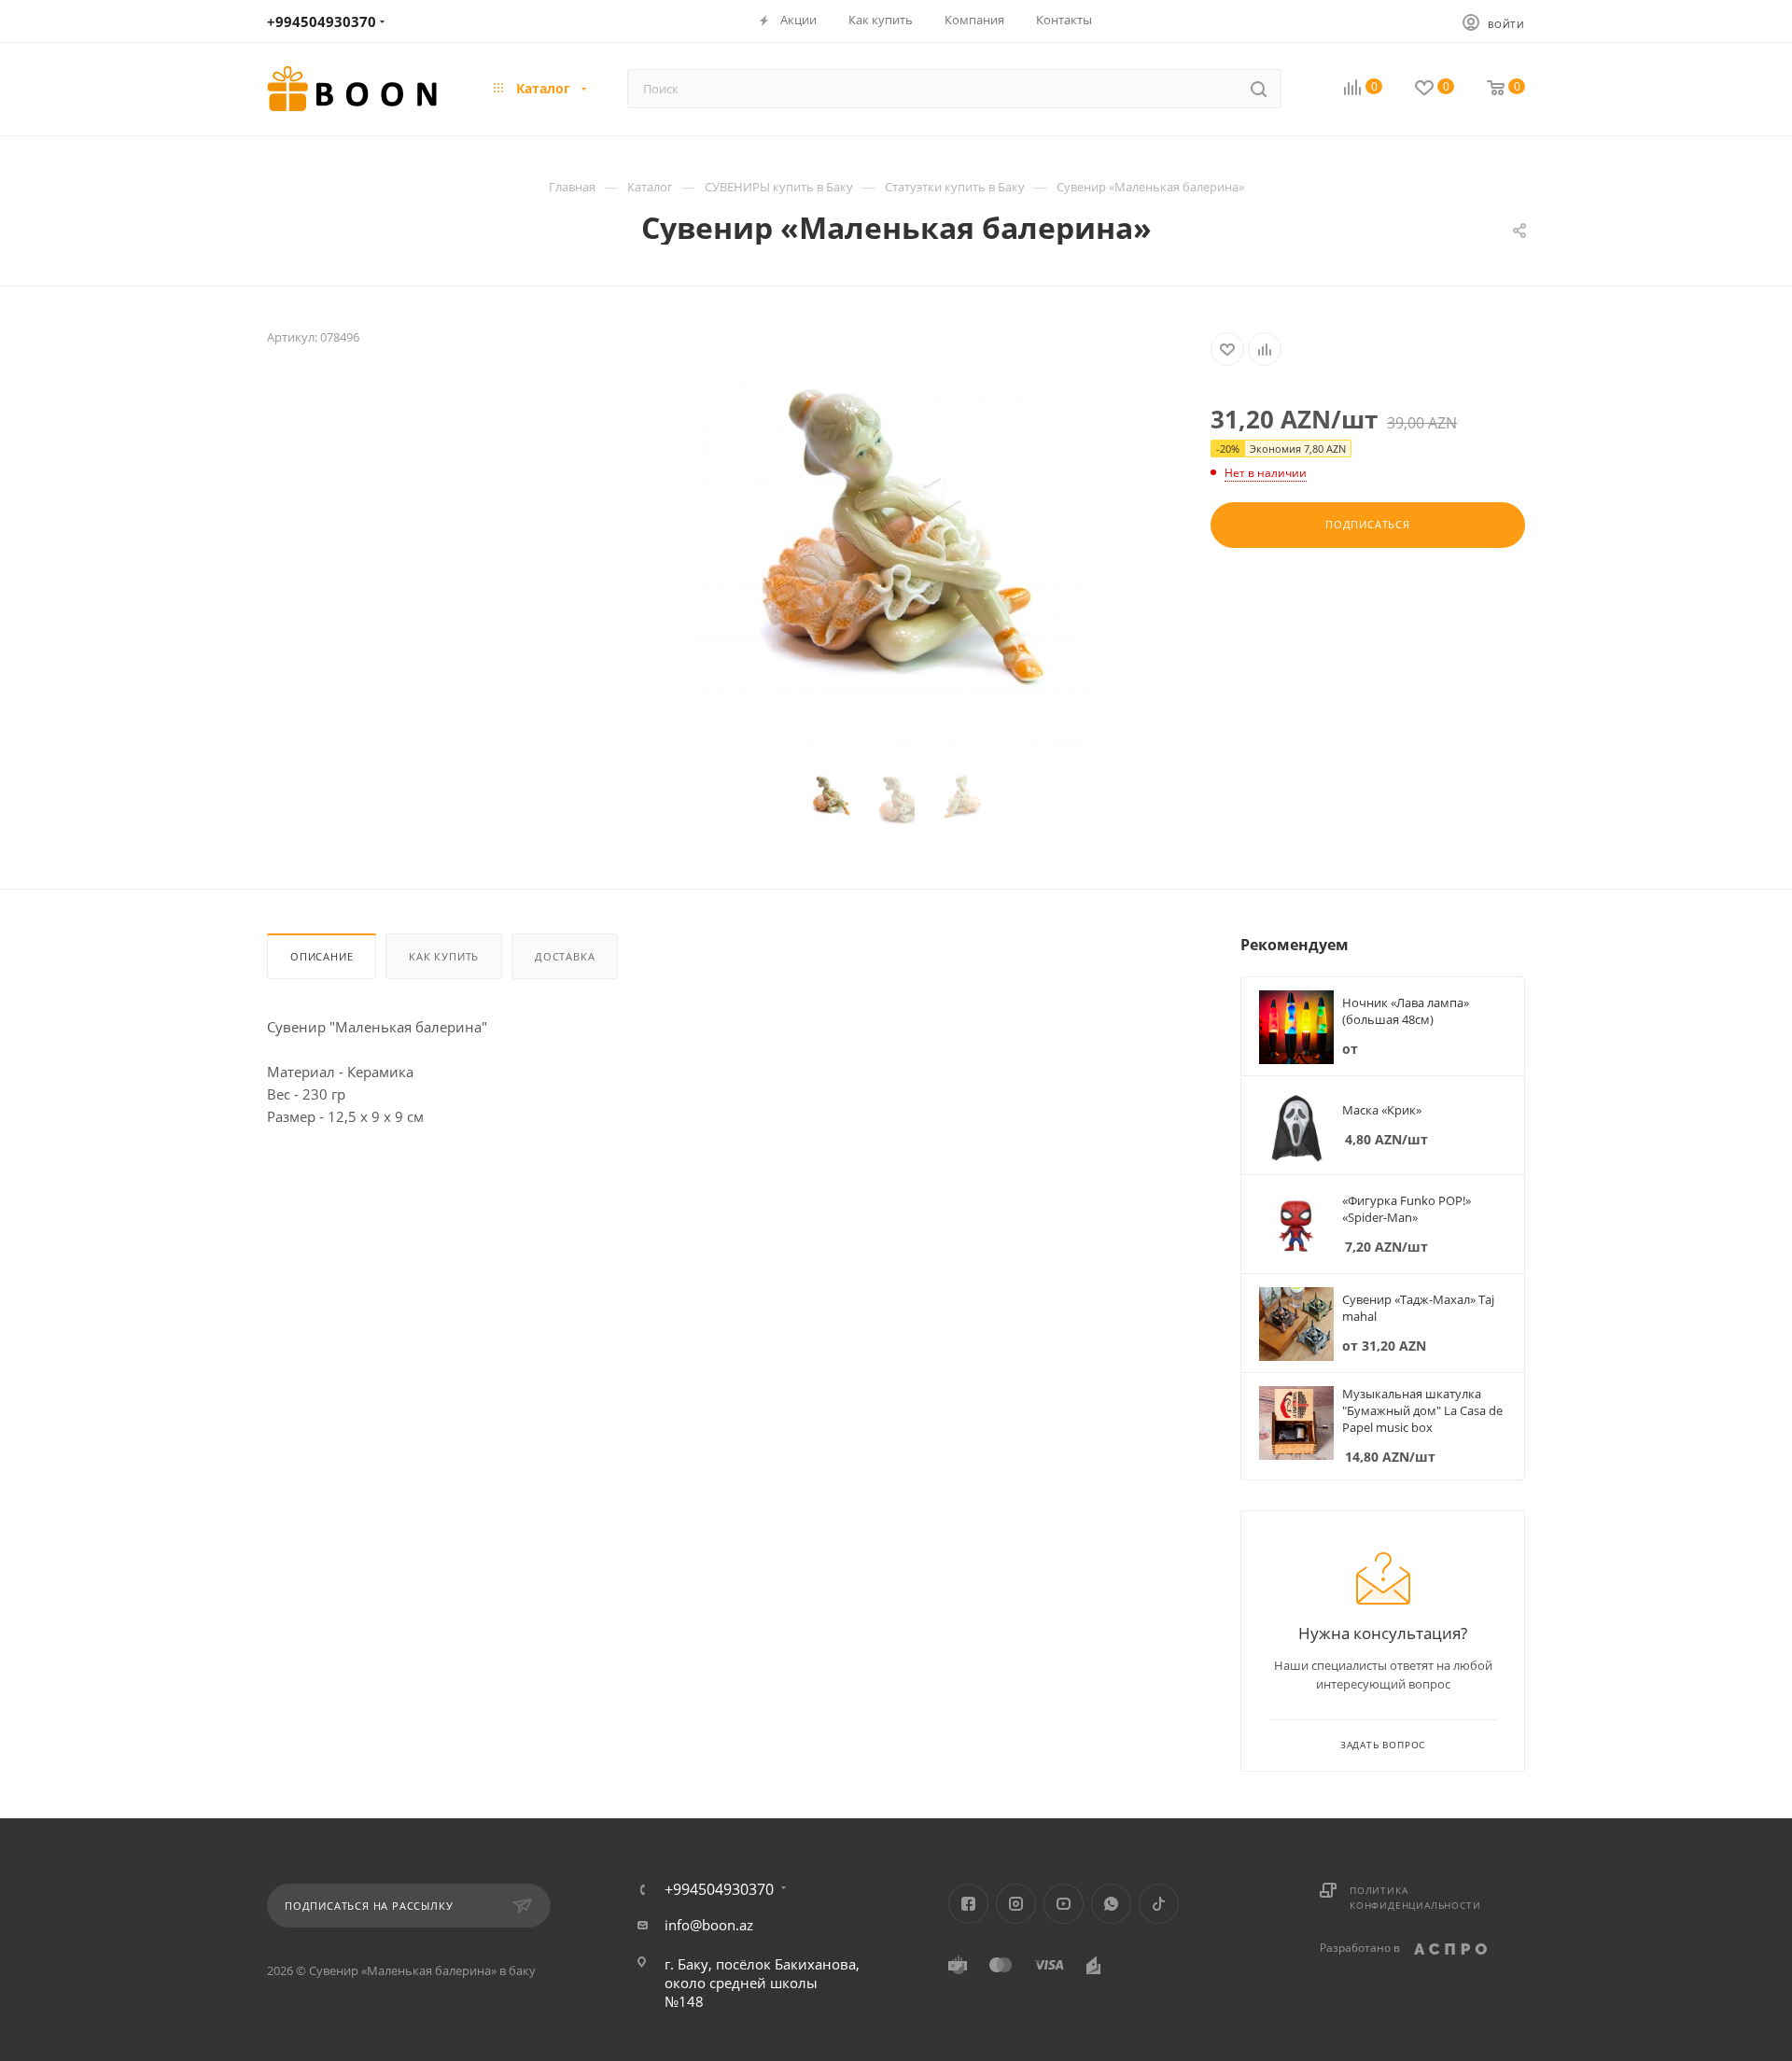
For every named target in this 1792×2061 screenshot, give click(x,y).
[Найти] (1259, 89)
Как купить (444, 956)
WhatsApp (1111, 1904)
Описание (322, 956)
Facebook (968, 1904)
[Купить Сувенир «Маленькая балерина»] (896, 542)
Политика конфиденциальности (1415, 1898)
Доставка (565, 956)
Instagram (1016, 1904)
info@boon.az (709, 1925)
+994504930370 (322, 21)
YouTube (1064, 1904)
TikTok (1159, 1904)
